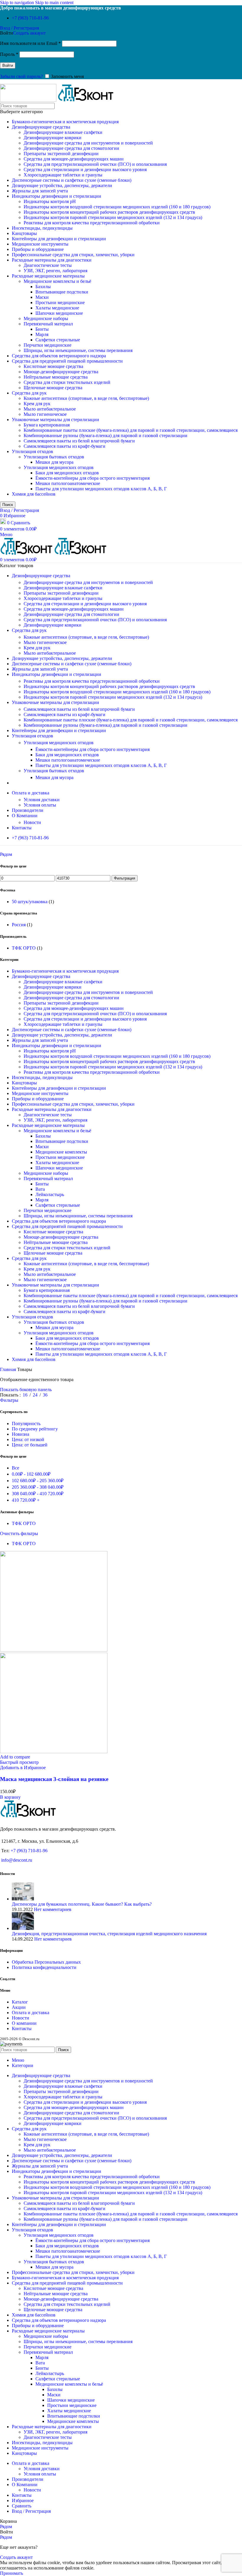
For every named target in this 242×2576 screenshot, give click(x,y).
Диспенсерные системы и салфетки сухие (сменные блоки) (72, 180)
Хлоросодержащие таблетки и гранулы (63, 175)
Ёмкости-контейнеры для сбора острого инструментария (93, 478)
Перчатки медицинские (48, 345)
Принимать (12, 2573)
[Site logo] (29, 100)
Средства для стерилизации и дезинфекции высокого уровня (85, 169)
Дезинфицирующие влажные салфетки (63, 132)
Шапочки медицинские (59, 313)
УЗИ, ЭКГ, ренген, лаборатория (55, 271)
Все (15, 1468)
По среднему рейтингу (35, 1429)
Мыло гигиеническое (45, 414)
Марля (42, 334)
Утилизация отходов (32, 451)
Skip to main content (54, 3)
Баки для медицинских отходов (67, 473)
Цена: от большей (30, 1445)
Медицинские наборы (46, 318)
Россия (19, 925)
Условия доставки (42, 800)
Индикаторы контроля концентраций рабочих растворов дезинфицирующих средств (109, 212)
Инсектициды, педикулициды (42, 228)
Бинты (42, 329)
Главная (9, 1369)
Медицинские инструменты (40, 244)
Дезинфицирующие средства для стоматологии (71, 148)
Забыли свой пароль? (21, 76)
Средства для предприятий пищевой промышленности (67, 361)
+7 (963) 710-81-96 (30, 18)
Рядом (6, 854)
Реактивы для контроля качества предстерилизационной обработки (92, 223)
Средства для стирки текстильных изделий (67, 382)
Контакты (22, 2028)
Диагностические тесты (48, 265)
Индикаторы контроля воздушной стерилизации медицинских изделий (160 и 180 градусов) (117, 207)
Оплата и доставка (31, 2013)
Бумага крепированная (47, 425)
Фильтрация (125, 878)
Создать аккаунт (29, 33)
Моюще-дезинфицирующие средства (61, 372)
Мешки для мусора (54, 462)
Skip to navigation (18, 3)
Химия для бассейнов (34, 494)
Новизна (21, 1434)
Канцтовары (24, 233)
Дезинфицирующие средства (41, 127)
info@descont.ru (17, 1860)
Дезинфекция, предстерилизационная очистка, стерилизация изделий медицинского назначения (109, 1934)
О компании (24, 2023)
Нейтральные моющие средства (56, 377)
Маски (42, 297)
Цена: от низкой (28, 1439)
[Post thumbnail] (23, 1899)
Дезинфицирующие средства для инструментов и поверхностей (88, 143)
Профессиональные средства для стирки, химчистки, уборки (73, 255)
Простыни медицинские (60, 302)
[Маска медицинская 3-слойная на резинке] (54, 1650)
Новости (32, 822)
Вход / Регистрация (31, 2511)
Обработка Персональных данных (46, 1962)
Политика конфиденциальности (44, 1967)
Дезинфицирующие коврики (53, 138)
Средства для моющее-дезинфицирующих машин (74, 159)
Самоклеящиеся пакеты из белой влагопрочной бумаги (79, 441)
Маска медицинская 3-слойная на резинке (54, 1779)
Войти (8, 65)
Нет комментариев (53, 1909)
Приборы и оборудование (38, 249)
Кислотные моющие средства (53, 366)
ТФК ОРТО (24, 948)
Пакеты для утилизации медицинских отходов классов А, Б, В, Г (101, 489)
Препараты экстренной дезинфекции (61, 154)
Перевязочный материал (48, 324)
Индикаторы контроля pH (50, 201)
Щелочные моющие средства (53, 388)
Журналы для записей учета (40, 191)
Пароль (9, 54)
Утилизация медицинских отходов (59, 467)
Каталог (20, 2002)
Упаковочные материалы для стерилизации (55, 420)
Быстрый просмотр (19, 1762)
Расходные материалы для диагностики (52, 260)
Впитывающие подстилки (62, 292)
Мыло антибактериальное (50, 409)
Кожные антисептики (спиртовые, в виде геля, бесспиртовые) (86, 398)
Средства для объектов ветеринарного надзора (59, 356)
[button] (10, 1797)
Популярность (26, 1424)
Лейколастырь (50, 1194)
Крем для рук (37, 404)
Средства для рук (29, 393)
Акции (19, 2007)
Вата (40, 1189)
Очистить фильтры (19, 1533)
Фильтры (9, 1400)
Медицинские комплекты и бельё (57, 281)
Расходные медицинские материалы (48, 276)
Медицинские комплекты (61, 1152)
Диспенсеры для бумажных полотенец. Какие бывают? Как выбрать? (82, 1904)
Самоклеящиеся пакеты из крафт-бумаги (64, 446)
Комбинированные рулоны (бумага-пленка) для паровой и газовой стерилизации (106, 435)
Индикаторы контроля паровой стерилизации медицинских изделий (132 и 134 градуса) (113, 217)
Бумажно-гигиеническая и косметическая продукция (65, 122)
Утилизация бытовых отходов (54, 457)
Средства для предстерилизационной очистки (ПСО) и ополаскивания (95, 164)
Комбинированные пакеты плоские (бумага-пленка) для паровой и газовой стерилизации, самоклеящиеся (131, 430)
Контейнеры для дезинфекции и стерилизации (59, 239)
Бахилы (43, 287)
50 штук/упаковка (30, 902)
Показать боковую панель (26, 1390)
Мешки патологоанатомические (68, 483)
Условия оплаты (40, 805)
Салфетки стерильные (58, 340)
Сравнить (22, 2506)
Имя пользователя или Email (30, 43)
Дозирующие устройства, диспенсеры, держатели (62, 185)
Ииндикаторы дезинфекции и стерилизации (57, 196)
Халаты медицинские (57, 308)
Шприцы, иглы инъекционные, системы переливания (78, 350)
